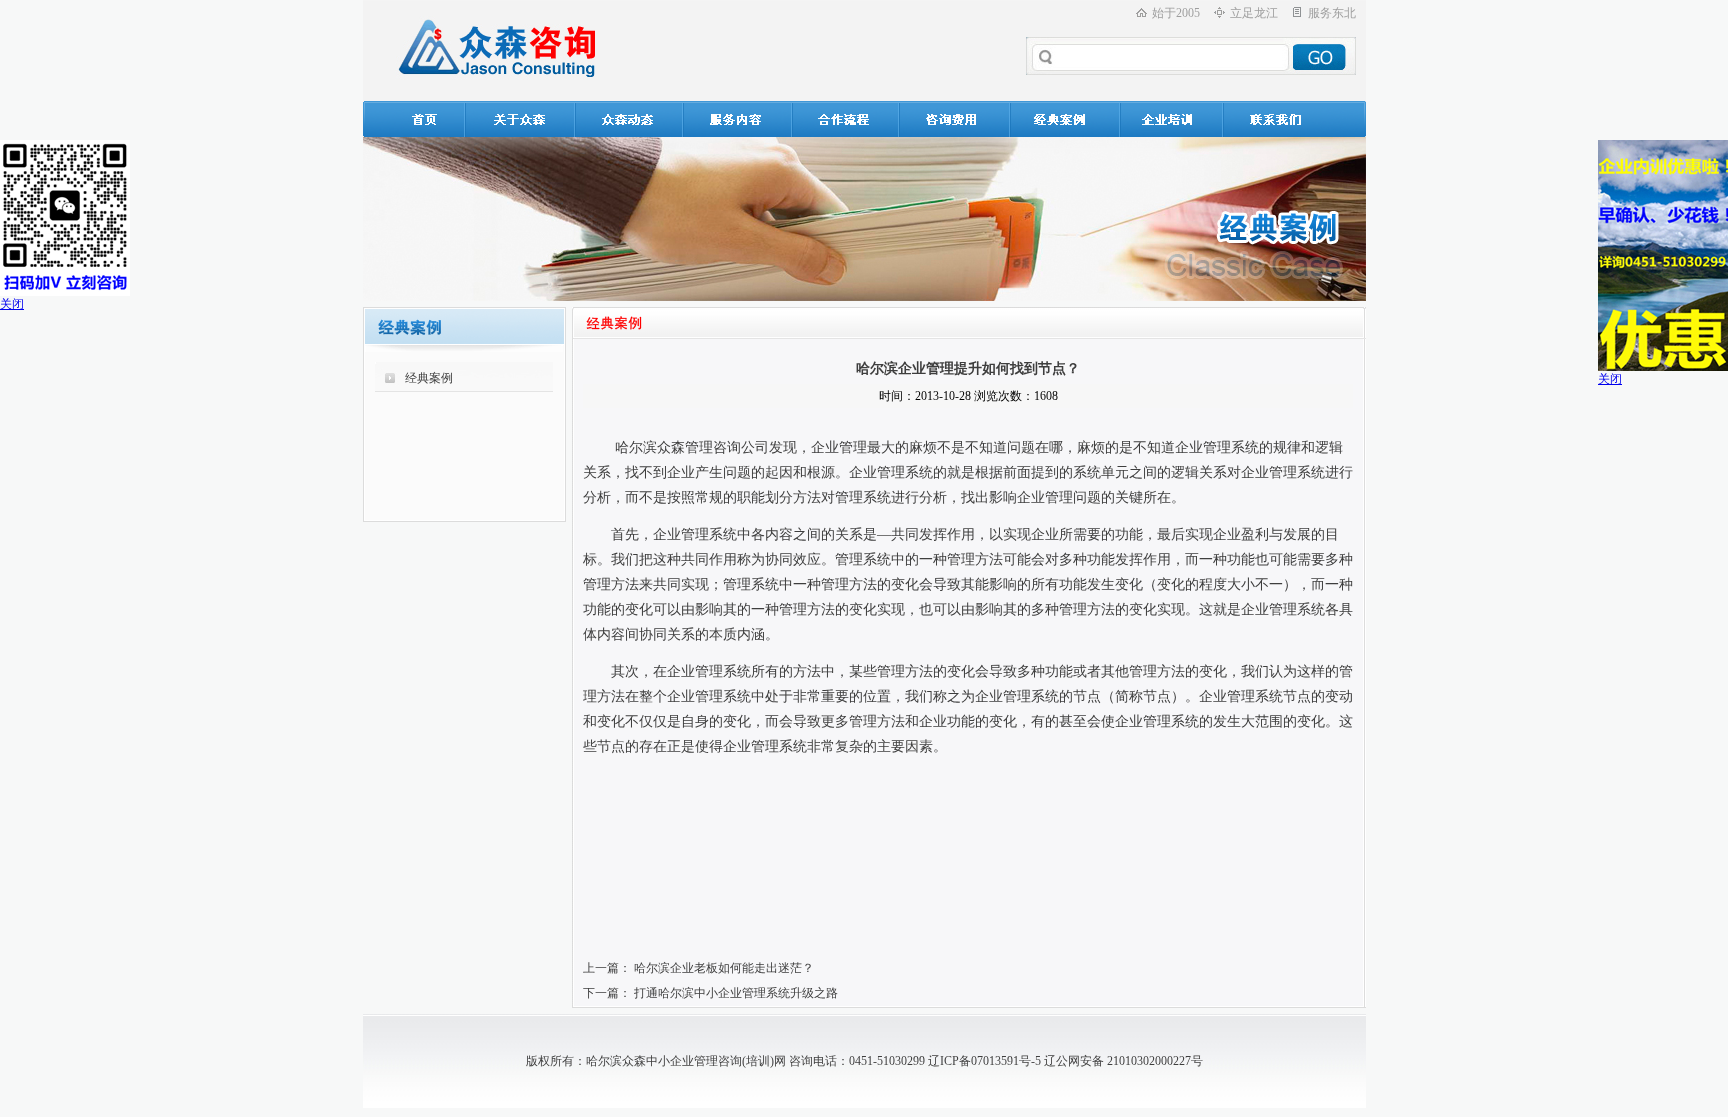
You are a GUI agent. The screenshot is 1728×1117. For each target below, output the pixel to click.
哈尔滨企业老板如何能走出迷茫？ (724, 968)
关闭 (12, 304)
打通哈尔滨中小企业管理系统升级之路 (736, 993)
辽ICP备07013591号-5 (984, 1061)
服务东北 (1332, 13)
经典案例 (429, 378)
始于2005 (1176, 13)
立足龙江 (1254, 13)
